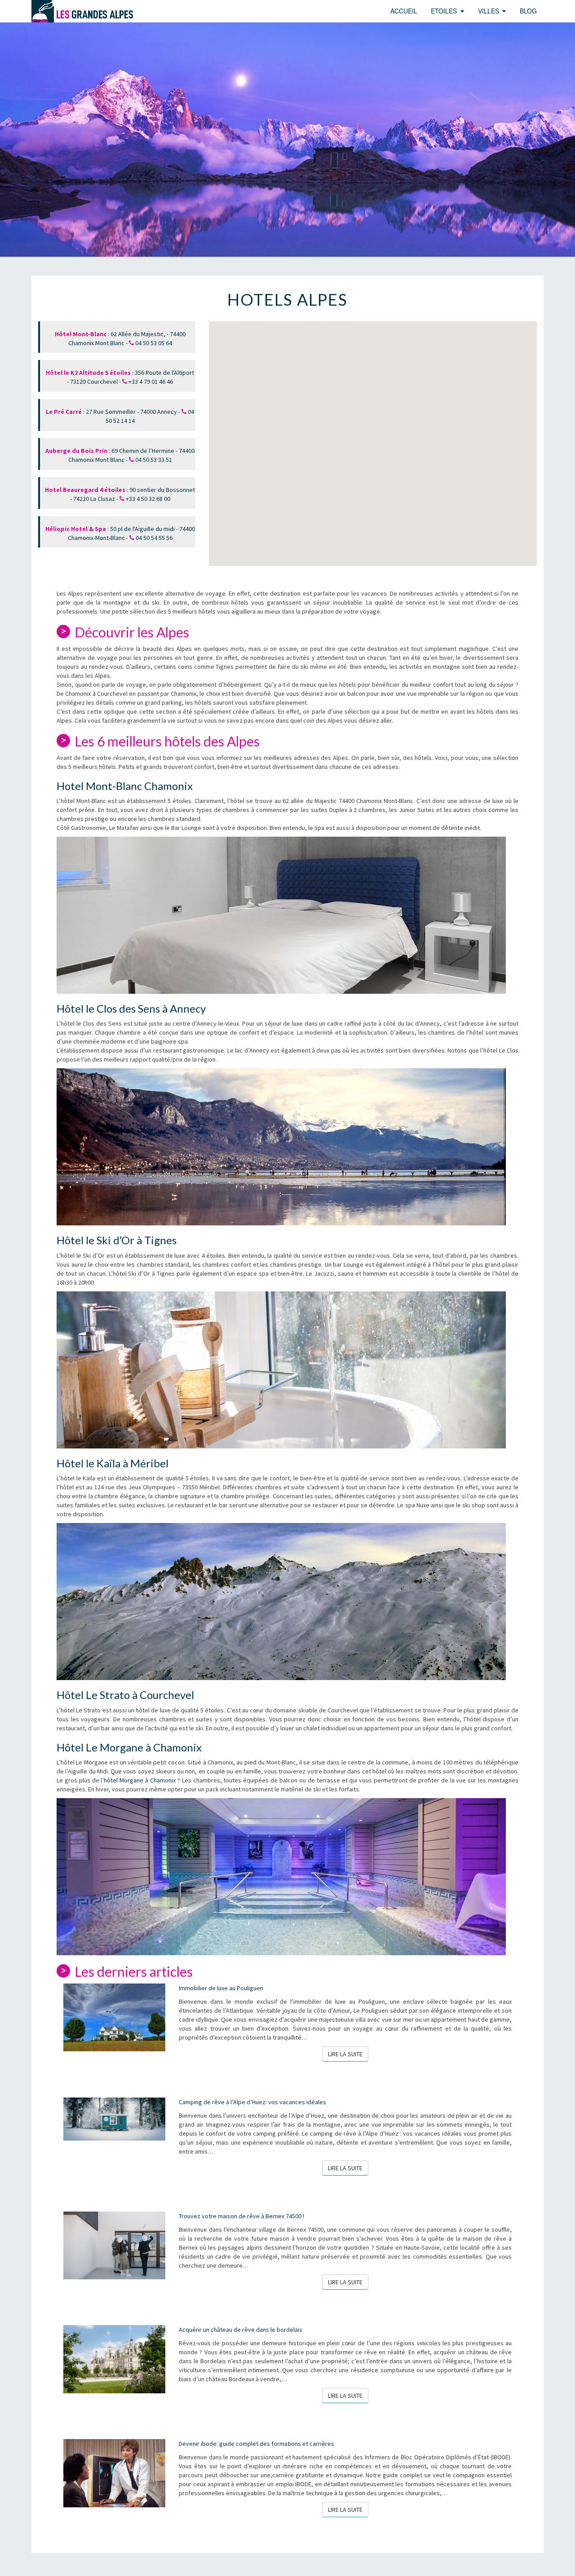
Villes (489, 11)
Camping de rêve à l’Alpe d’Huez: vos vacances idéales (252, 2102)
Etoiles (444, 11)
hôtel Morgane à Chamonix (140, 1780)
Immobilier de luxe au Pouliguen (221, 1988)
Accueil (404, 11)
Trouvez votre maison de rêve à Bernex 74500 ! (241, 2216)
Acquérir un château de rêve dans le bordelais (241, 2330)
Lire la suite (348, 2054)
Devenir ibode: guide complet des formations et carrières (257, 2444)
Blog (528, 11)
